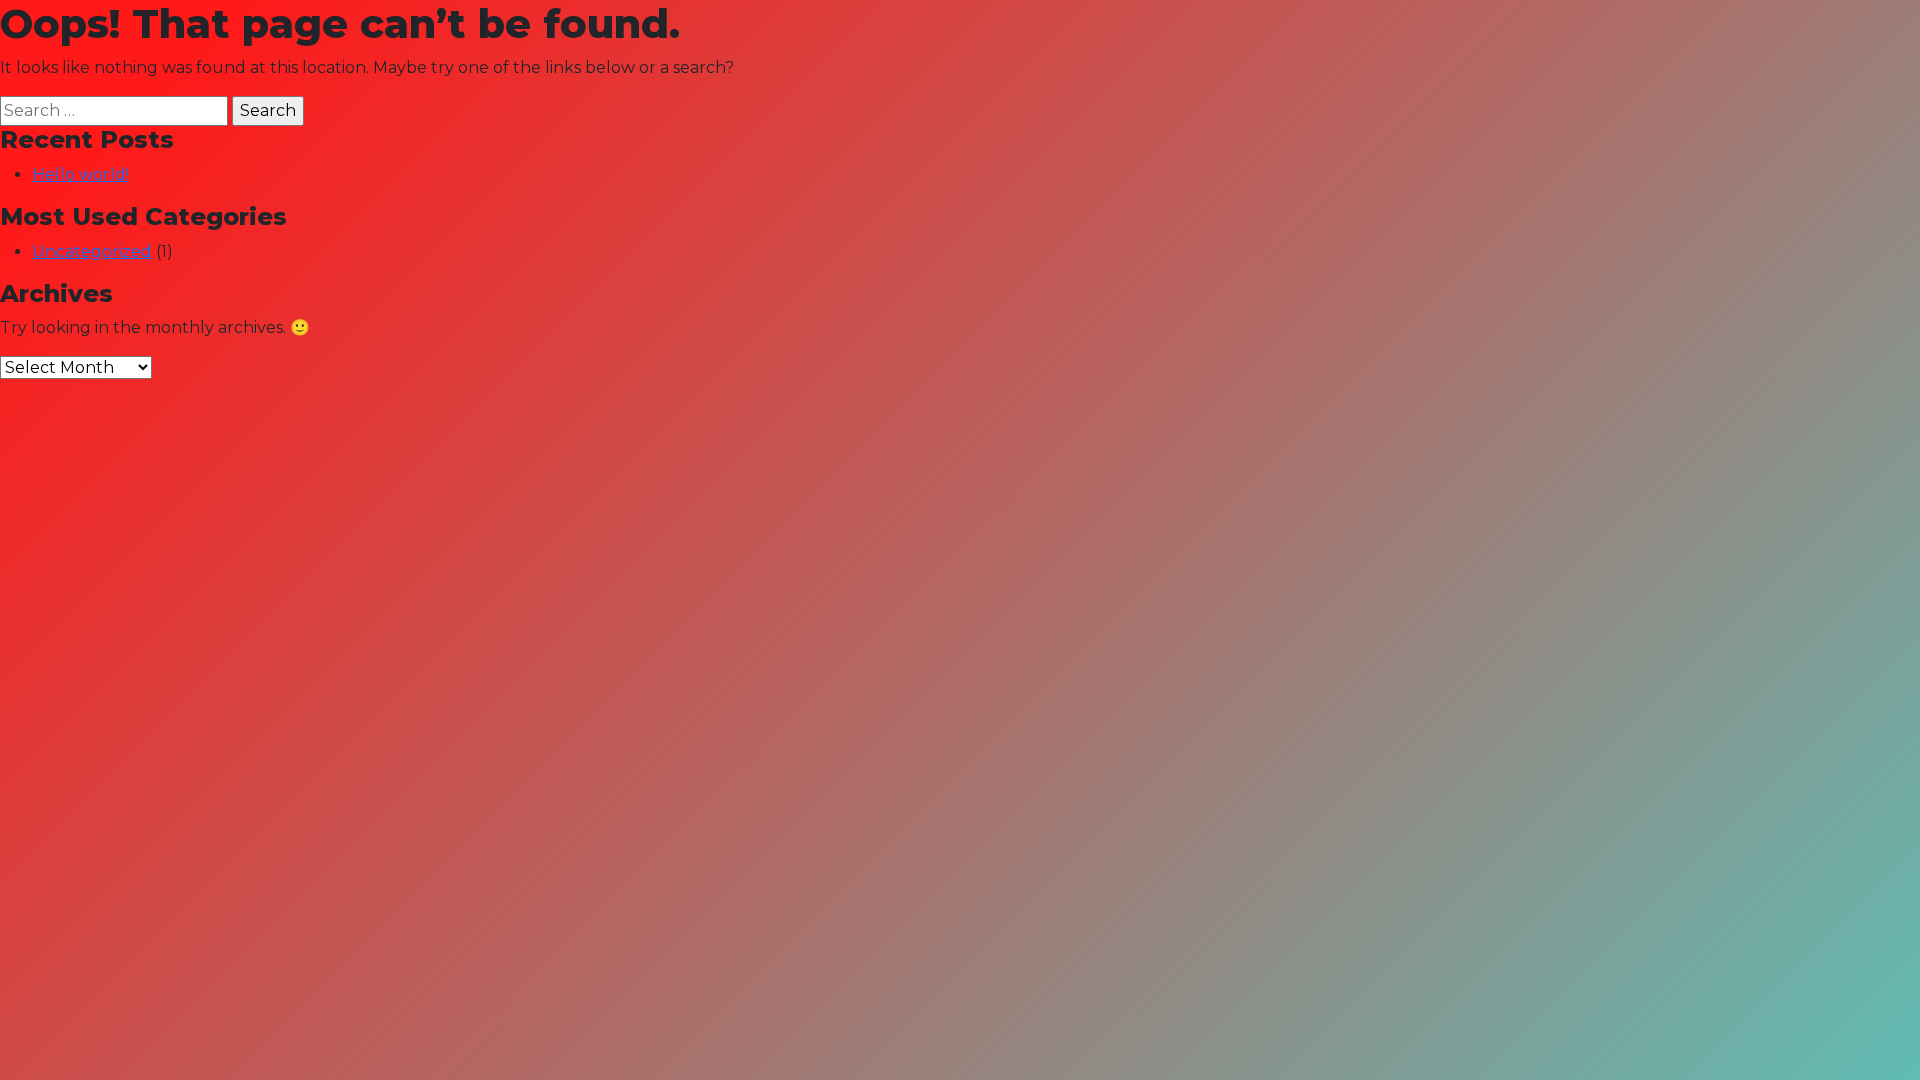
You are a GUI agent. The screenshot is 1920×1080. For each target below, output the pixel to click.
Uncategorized (92, 251)
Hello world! (80, 174)
